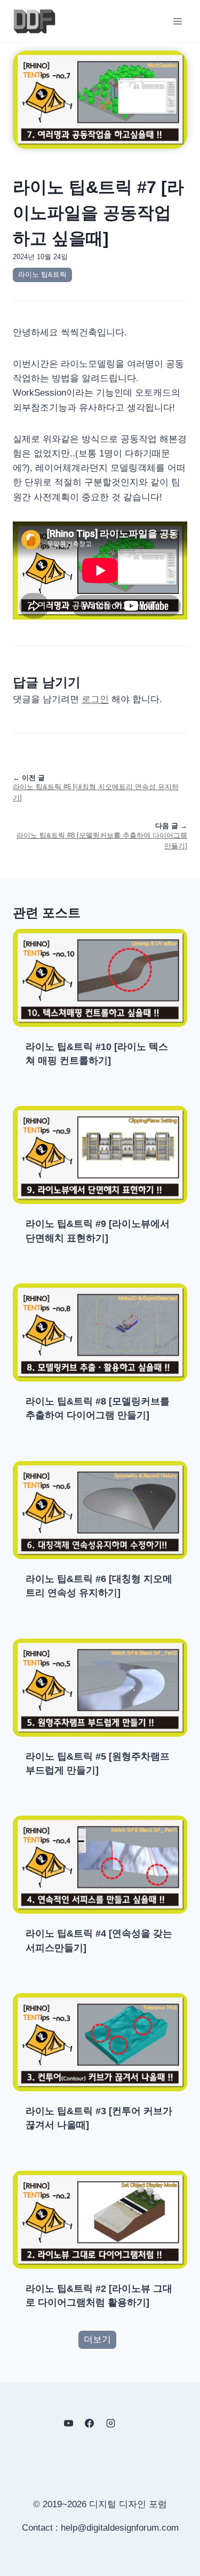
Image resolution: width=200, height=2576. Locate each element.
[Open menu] (177, 21)
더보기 (97, 2340)
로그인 (95, 699)
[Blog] (131, 2423)
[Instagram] (110, 2423)
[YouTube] (69, 2423)
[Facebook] (90, 2423)
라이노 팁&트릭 (42, 274)
